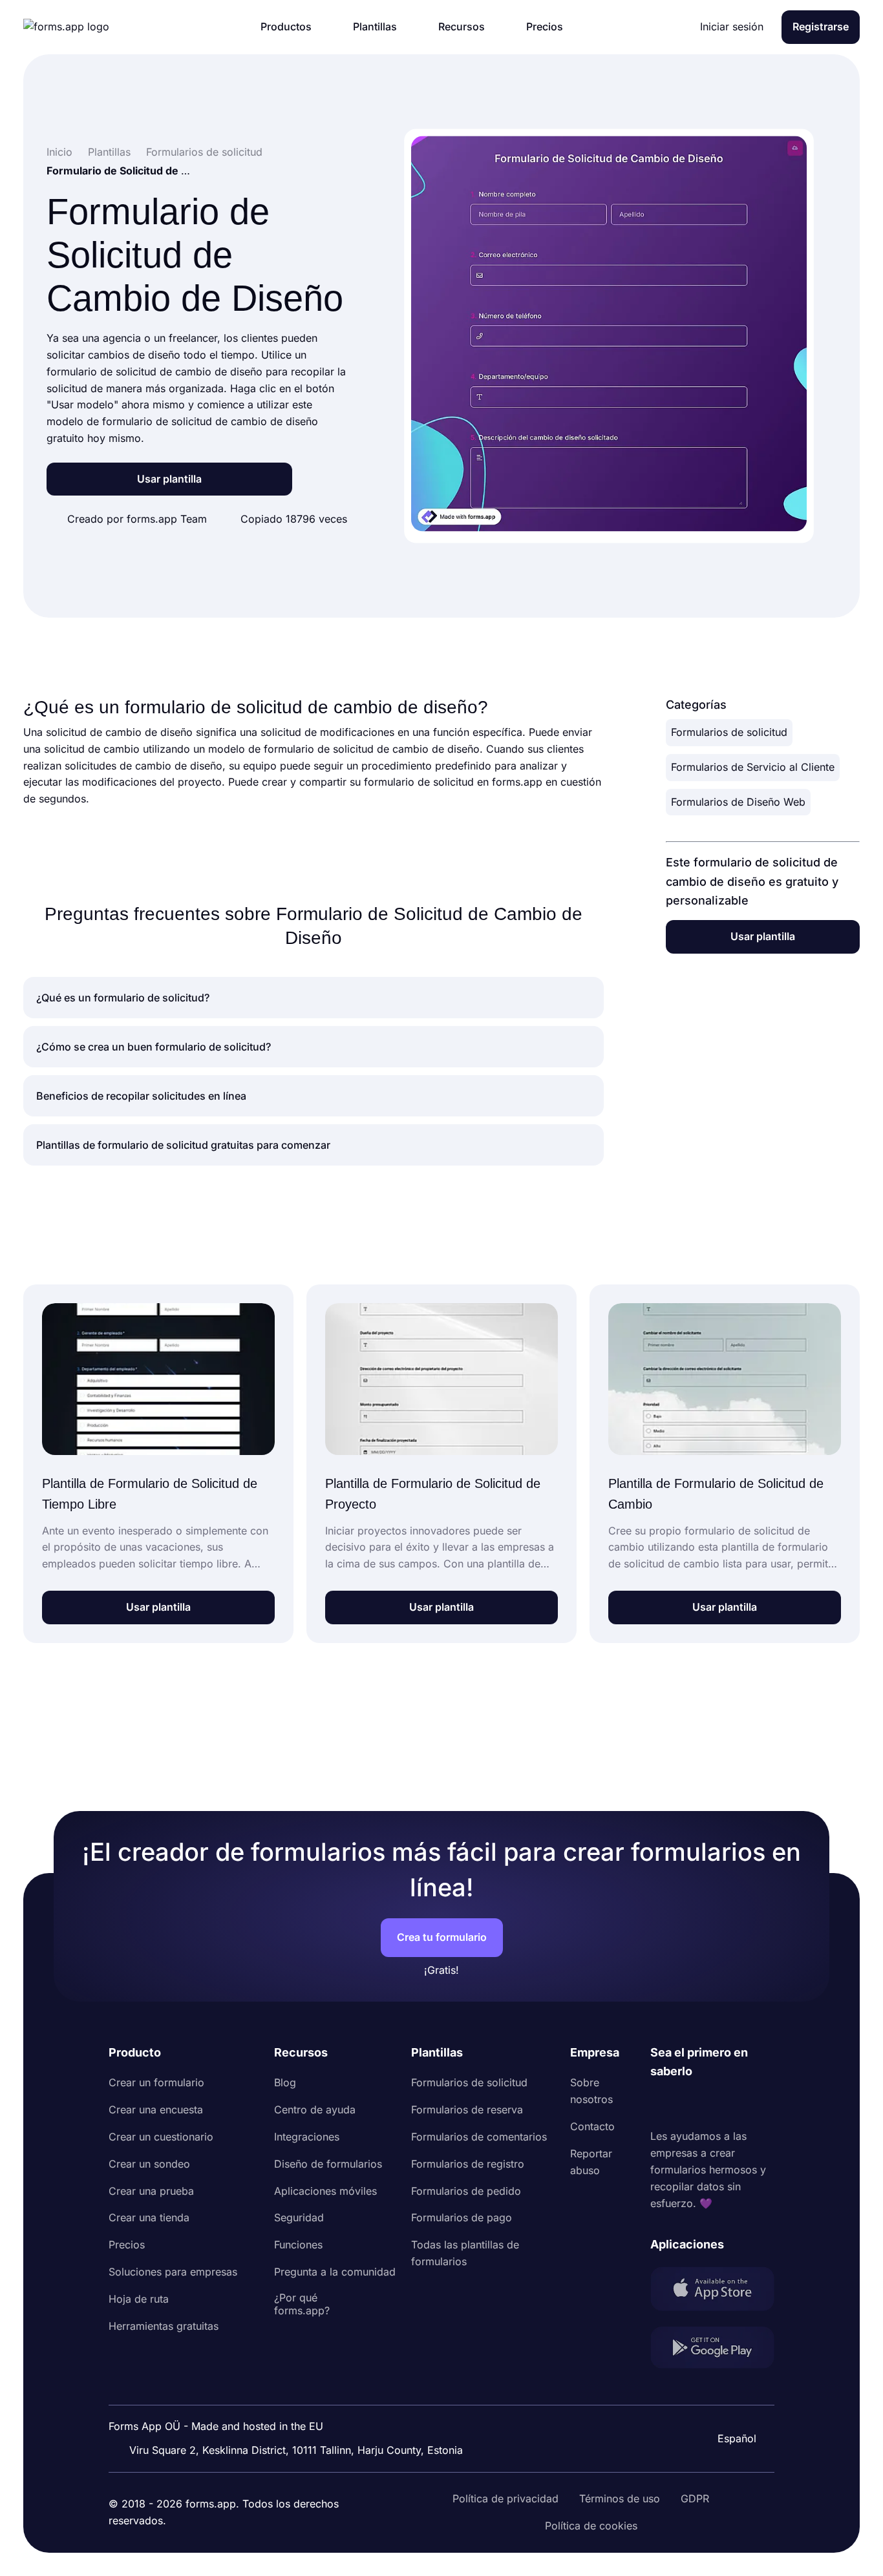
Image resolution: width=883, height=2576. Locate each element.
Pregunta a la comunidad (335, 2272)
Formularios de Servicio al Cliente (753, 767)
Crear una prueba (151, 2191)
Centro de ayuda (315, 2110)
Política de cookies (591, 2526)
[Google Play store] (712, 2350)
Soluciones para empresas (173, 2272)
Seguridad (299, 2217)
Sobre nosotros (591, 2091)
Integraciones (307, 2137)
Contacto (592, 2126)
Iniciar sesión (732, 26)
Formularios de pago (462, 2217)
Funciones (298, 2245)
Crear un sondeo (149, 2164)
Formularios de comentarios (479, 2137)
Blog (285, 2082)
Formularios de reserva (467, 2110)
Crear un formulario (156, 2082)
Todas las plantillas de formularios (465, 2253)
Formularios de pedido (466, 2191)
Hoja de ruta (139, 2299)
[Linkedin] (661, 2105)
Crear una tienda (149, 2217)
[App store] (712, 2291)
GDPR (695, 2498)
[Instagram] (689, 2105)
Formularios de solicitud (729, 732)
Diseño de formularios (328, 2164)
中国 (730, 2403)
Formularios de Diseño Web (738, 802)
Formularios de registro (468, 2164)
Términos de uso (620, 2498)
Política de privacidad (505, 2498)
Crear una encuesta (156, 2110)
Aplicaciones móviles (325, 2191)
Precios (127, 2245)
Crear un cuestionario (161, 2137)
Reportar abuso (591, 2162)
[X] (718, 2105)
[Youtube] (746, 2105)
